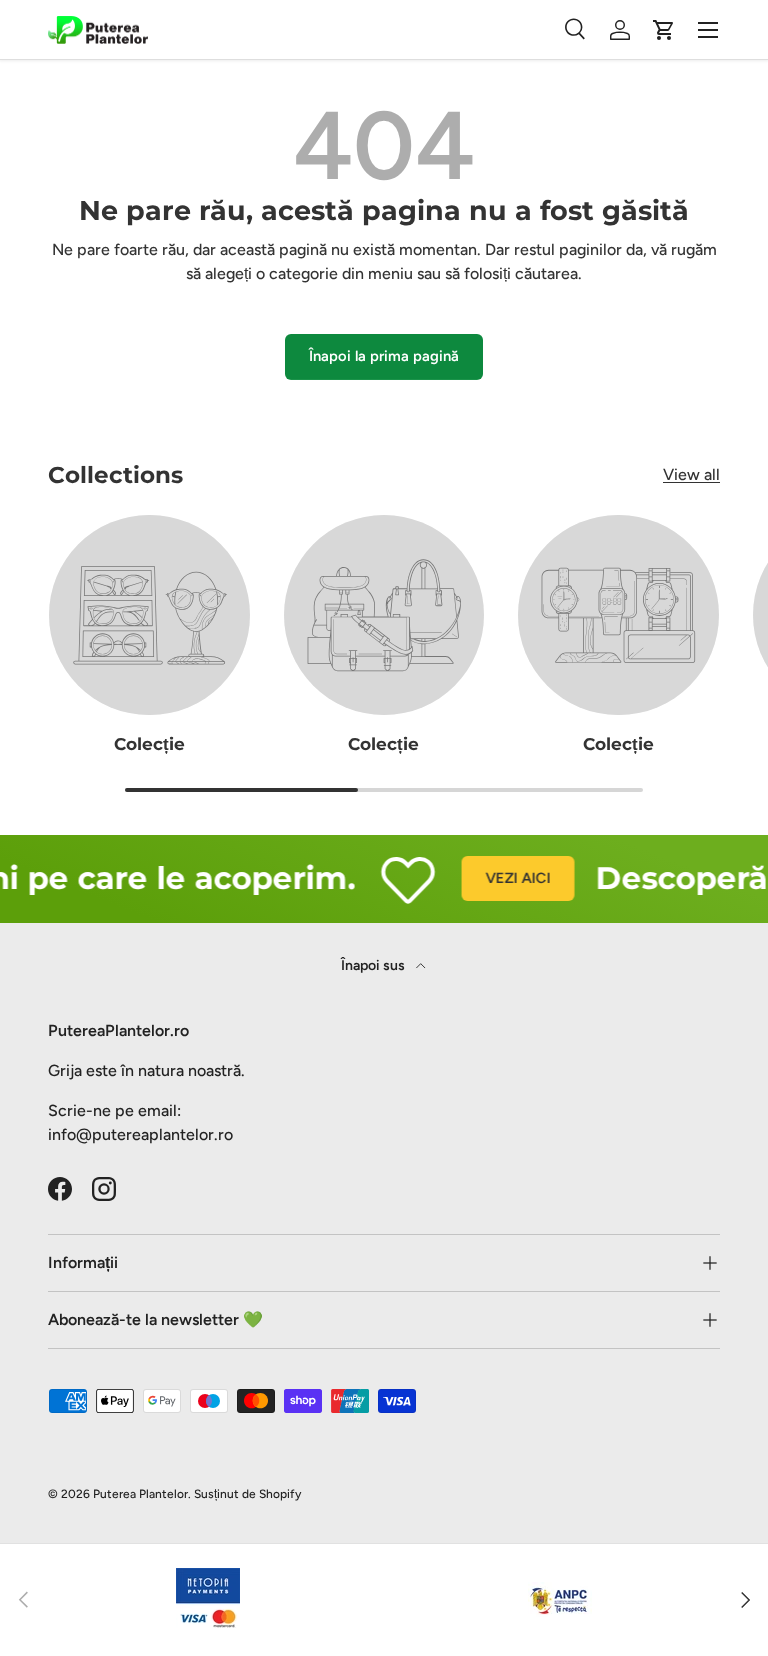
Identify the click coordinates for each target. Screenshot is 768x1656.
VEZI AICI (507, 878)
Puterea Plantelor (140, 1494)
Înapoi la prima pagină (384, 356)
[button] (664, 30)
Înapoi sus (374, 965)
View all (691, 474)
